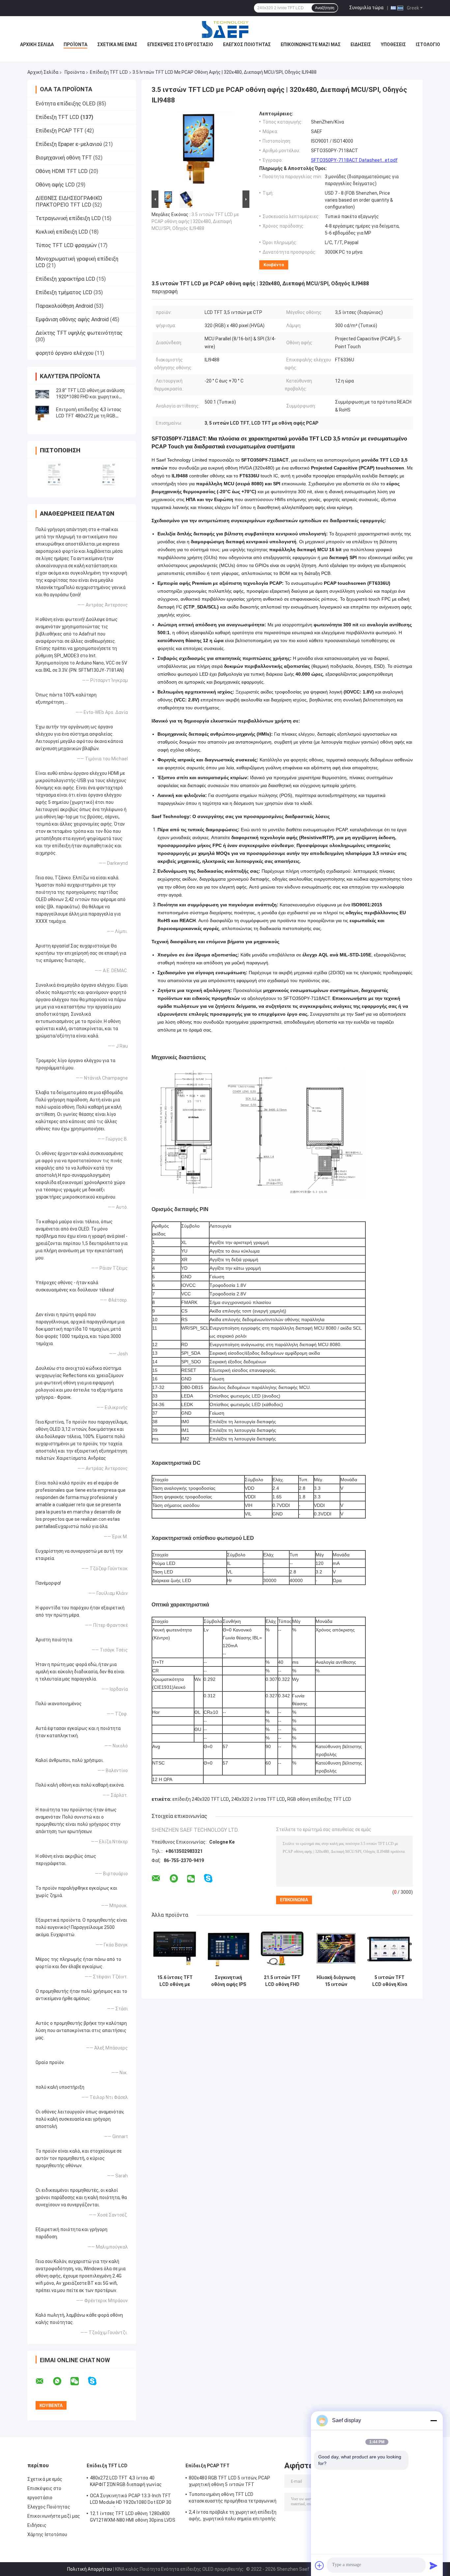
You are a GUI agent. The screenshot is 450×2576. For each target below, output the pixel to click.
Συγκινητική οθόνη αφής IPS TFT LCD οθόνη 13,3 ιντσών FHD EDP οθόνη (228, 1981)
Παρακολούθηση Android (64, 306)
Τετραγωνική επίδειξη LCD (68, 218)
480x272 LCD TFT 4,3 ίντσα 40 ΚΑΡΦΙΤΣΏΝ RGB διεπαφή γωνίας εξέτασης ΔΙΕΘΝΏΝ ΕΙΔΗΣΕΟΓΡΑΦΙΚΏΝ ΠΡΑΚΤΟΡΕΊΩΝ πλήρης (131, 2482)
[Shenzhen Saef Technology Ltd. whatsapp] (61, 2381)
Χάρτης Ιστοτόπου (47, 2534)
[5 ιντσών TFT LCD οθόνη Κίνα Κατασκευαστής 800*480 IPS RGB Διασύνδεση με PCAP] (390, 1948)
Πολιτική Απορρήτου (90, 2569)
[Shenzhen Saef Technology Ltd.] (225, 29)
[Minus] (434, 2420)
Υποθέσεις (393, 44)
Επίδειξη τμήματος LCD (64, 292)
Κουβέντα (274, 265)
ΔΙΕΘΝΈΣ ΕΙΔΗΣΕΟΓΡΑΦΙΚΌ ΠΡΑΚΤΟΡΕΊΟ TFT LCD (69, 201)
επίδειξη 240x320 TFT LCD (201, 1799)
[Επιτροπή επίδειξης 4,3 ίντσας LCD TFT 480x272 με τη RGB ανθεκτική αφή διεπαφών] (42, 413)
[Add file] (320, 2565)
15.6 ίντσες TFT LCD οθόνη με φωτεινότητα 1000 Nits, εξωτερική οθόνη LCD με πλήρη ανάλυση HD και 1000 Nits (175, 1981)
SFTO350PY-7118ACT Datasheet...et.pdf (354, 160)
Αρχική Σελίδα (43, 72)
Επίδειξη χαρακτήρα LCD (65, 279)
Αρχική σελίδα (37, 44)
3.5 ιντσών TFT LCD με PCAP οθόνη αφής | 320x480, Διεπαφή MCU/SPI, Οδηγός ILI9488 (195, 221)
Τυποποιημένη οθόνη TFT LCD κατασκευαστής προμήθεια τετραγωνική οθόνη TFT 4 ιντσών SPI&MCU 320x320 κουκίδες (233, 2499)
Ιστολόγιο (428, 44)
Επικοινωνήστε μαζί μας (311, 44)
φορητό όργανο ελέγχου (65, 353)
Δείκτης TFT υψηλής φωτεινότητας (79, 333)
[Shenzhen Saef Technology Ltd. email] (44, 2381)
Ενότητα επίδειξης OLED (66, 104)
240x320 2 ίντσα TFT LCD (258, 1799)
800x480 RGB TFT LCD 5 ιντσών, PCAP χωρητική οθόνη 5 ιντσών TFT (229, 2481)
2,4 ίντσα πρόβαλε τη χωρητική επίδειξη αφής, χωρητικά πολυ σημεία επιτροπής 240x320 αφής (233, 2516)
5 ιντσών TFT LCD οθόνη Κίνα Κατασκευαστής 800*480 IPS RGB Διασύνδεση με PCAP (390, 1981)
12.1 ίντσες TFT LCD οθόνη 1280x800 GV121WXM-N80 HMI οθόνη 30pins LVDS (133, 2517)
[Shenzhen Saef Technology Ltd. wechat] (79, 2381)
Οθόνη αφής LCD (55, 185)
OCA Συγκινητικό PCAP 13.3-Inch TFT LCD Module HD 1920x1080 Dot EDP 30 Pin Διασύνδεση (131, 2500)
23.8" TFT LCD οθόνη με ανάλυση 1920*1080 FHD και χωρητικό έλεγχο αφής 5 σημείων (90, 397)
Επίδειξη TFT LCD (109, 72)
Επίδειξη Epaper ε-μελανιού (69, 144)
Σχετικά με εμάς (117, 44)
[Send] (434, 2565)
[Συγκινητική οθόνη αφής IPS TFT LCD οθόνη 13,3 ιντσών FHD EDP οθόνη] (228, 1948)
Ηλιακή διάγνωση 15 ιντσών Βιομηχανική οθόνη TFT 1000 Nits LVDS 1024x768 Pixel (336, 1981)
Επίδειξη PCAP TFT (59, 131)
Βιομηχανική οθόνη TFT (64, 158)
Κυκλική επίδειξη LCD (62, 232)
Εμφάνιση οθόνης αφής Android (72, 319)
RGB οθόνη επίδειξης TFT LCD (319, 1799)
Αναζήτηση (325, 8)
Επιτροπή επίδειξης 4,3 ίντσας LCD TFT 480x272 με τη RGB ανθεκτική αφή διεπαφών (89, 416)
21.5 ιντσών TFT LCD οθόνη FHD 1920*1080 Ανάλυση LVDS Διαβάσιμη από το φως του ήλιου (282, 1981)
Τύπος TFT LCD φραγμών (66, 245)
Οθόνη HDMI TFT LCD (62, 171)
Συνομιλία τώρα (366, 8)
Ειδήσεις (361, 44)
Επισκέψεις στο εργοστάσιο (180, 44)
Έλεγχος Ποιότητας (247, 44)
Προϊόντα (75, 44)
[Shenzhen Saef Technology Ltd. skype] (96, 2381)
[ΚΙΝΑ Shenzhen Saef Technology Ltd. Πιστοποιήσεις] (55, 474)
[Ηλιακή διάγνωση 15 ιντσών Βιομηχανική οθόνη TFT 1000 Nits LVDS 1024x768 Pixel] (336, 1948)
